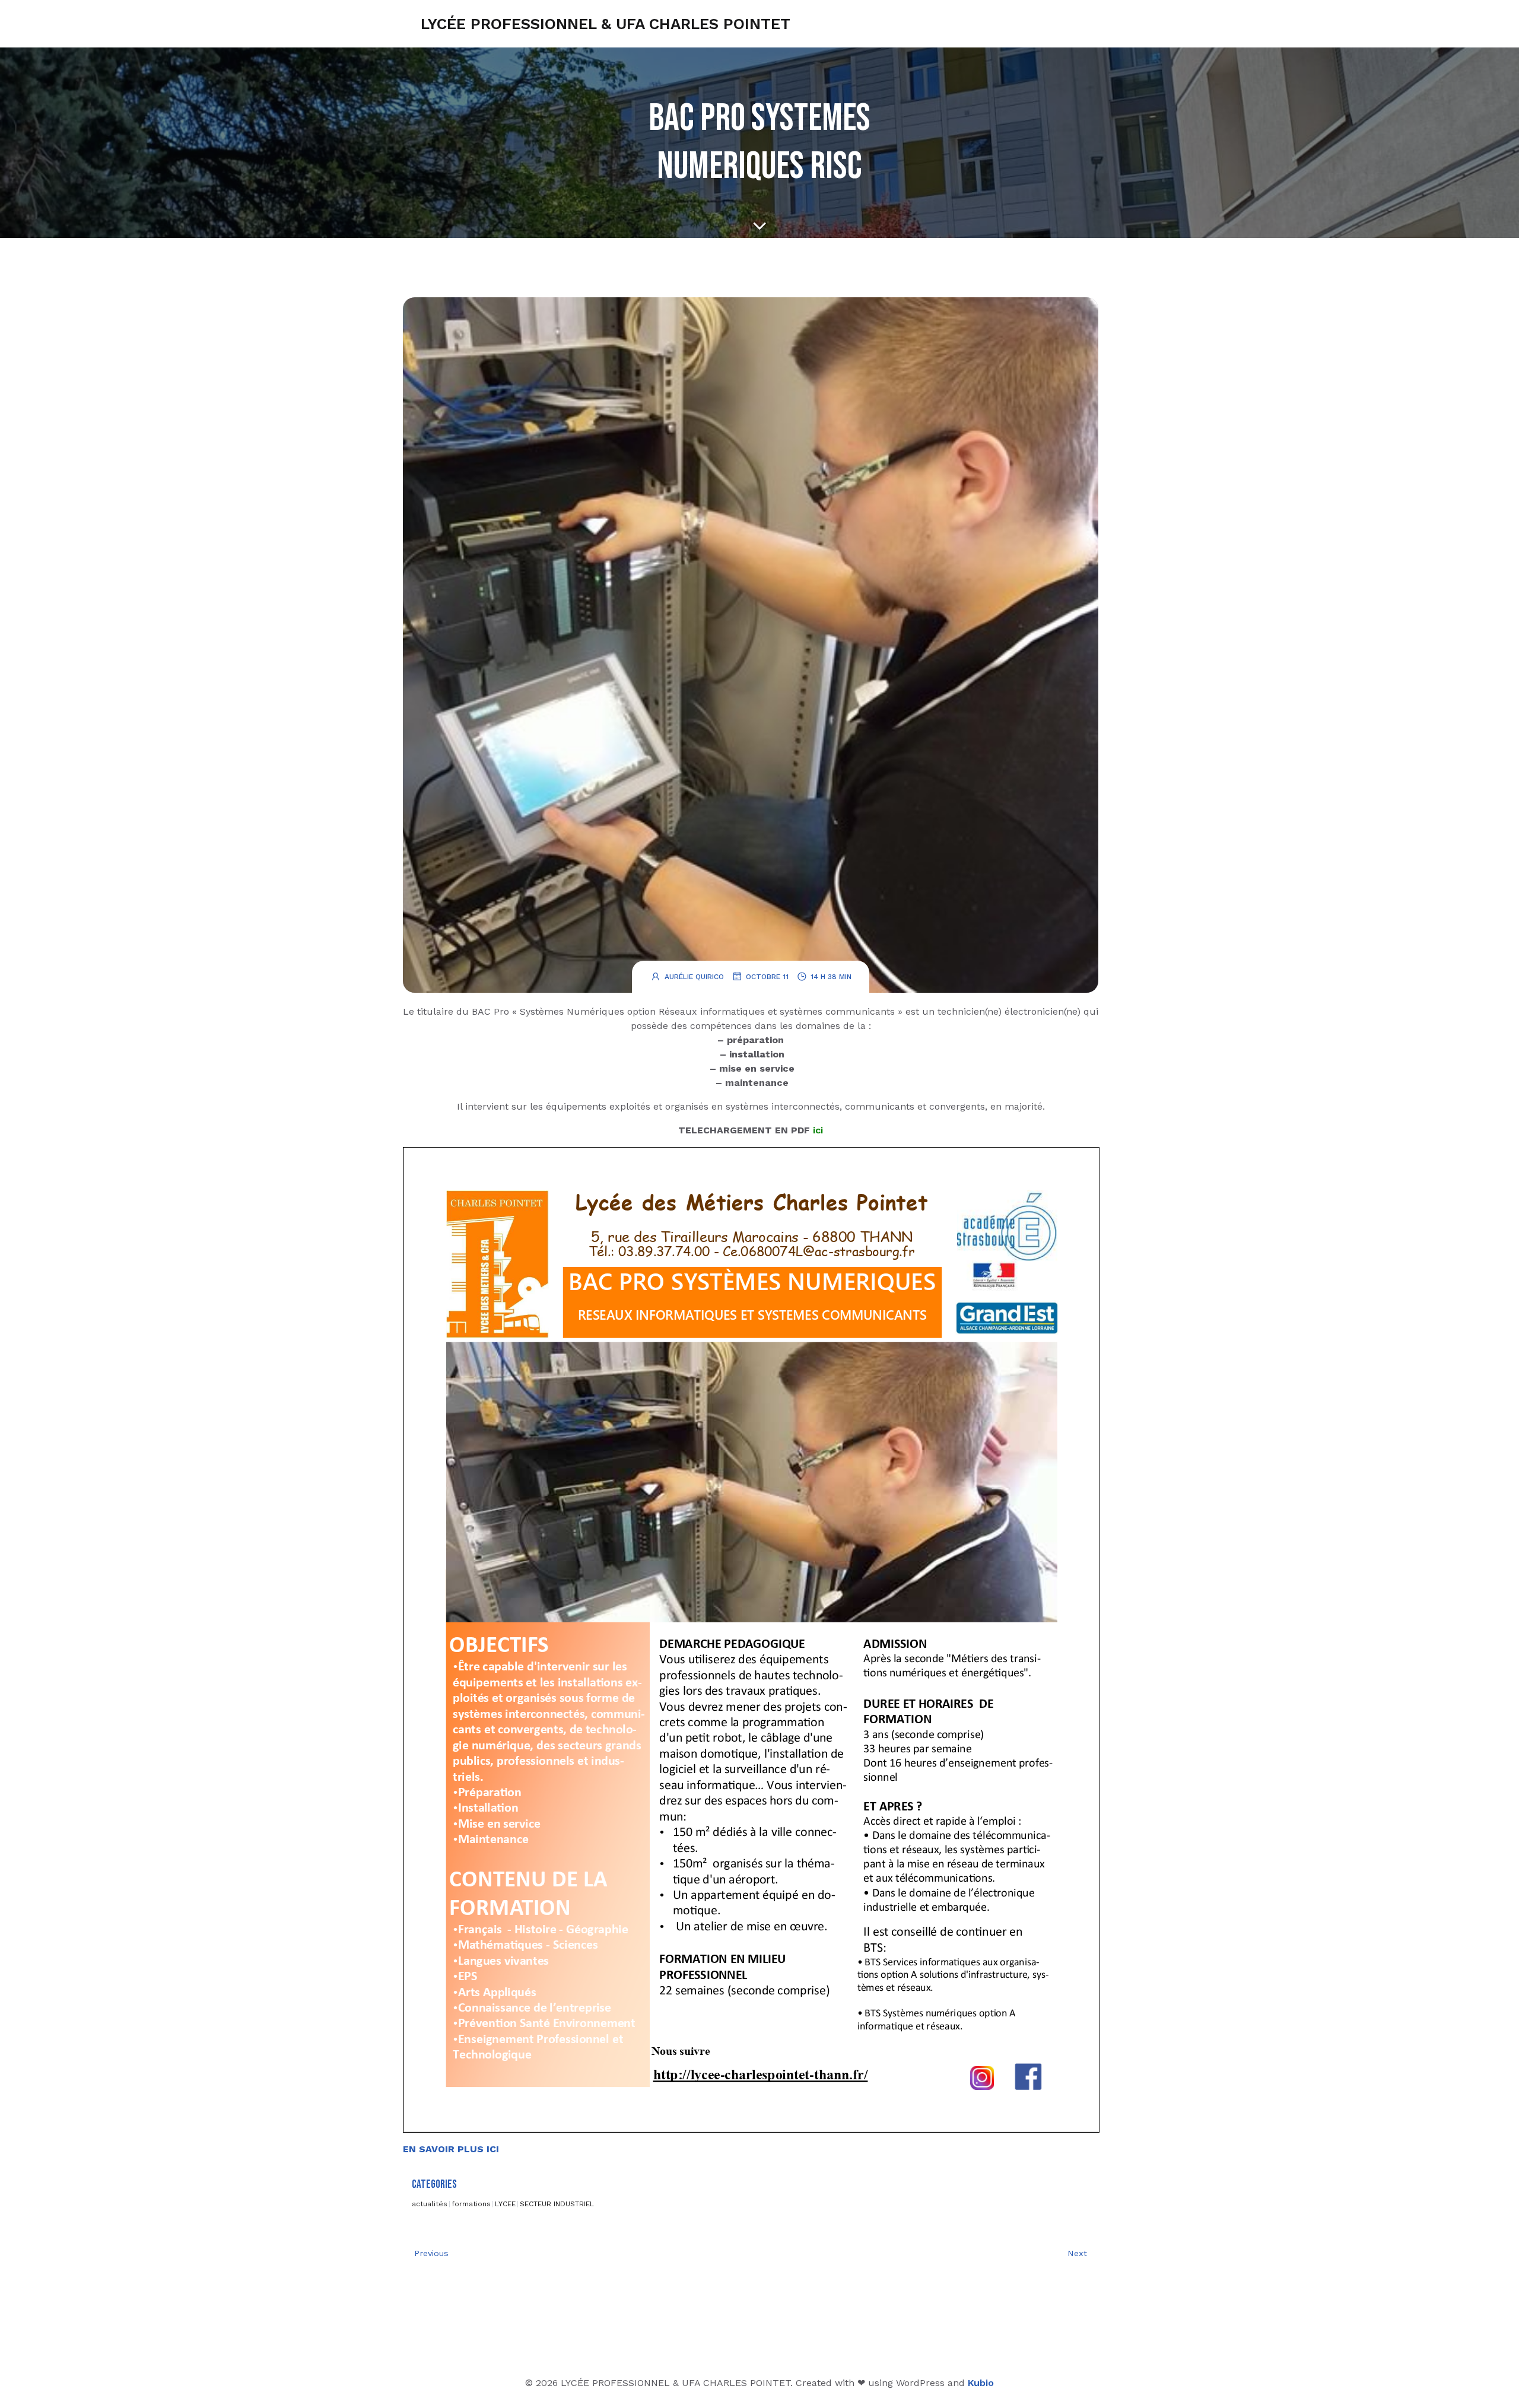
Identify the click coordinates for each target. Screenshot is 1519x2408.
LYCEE (505, 2204)
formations (471, 2204)
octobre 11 (767, 977)
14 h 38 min (831, 977)
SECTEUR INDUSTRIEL (557, 2204)
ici (818, 1130)
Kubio (981, 2383)
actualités (430, 2204)
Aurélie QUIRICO (694, 977)
